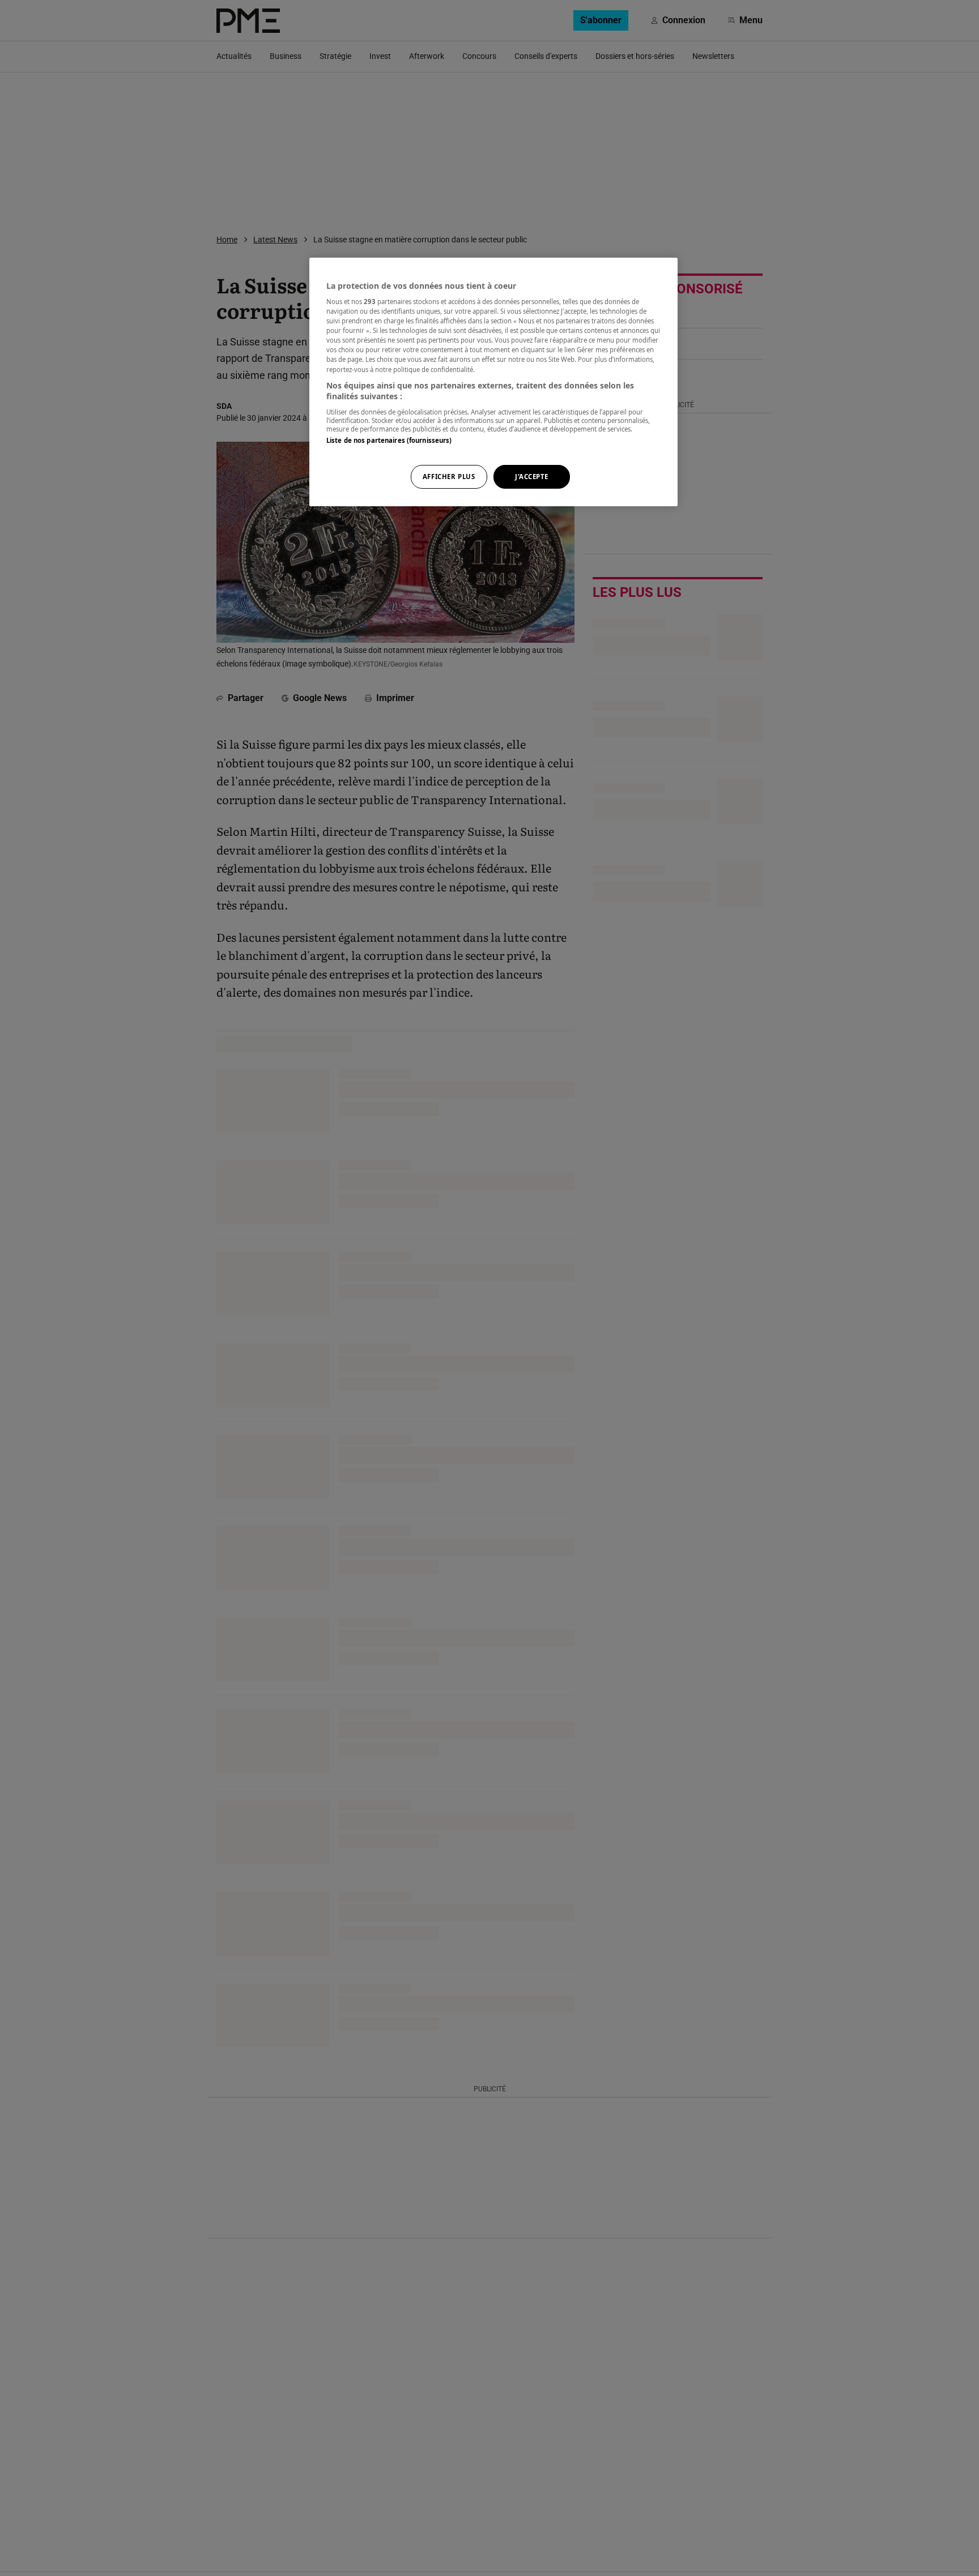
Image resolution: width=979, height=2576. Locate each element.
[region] (493, 382)
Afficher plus (449, 477)
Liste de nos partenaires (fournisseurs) (389, 440)
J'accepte (532, 477)
